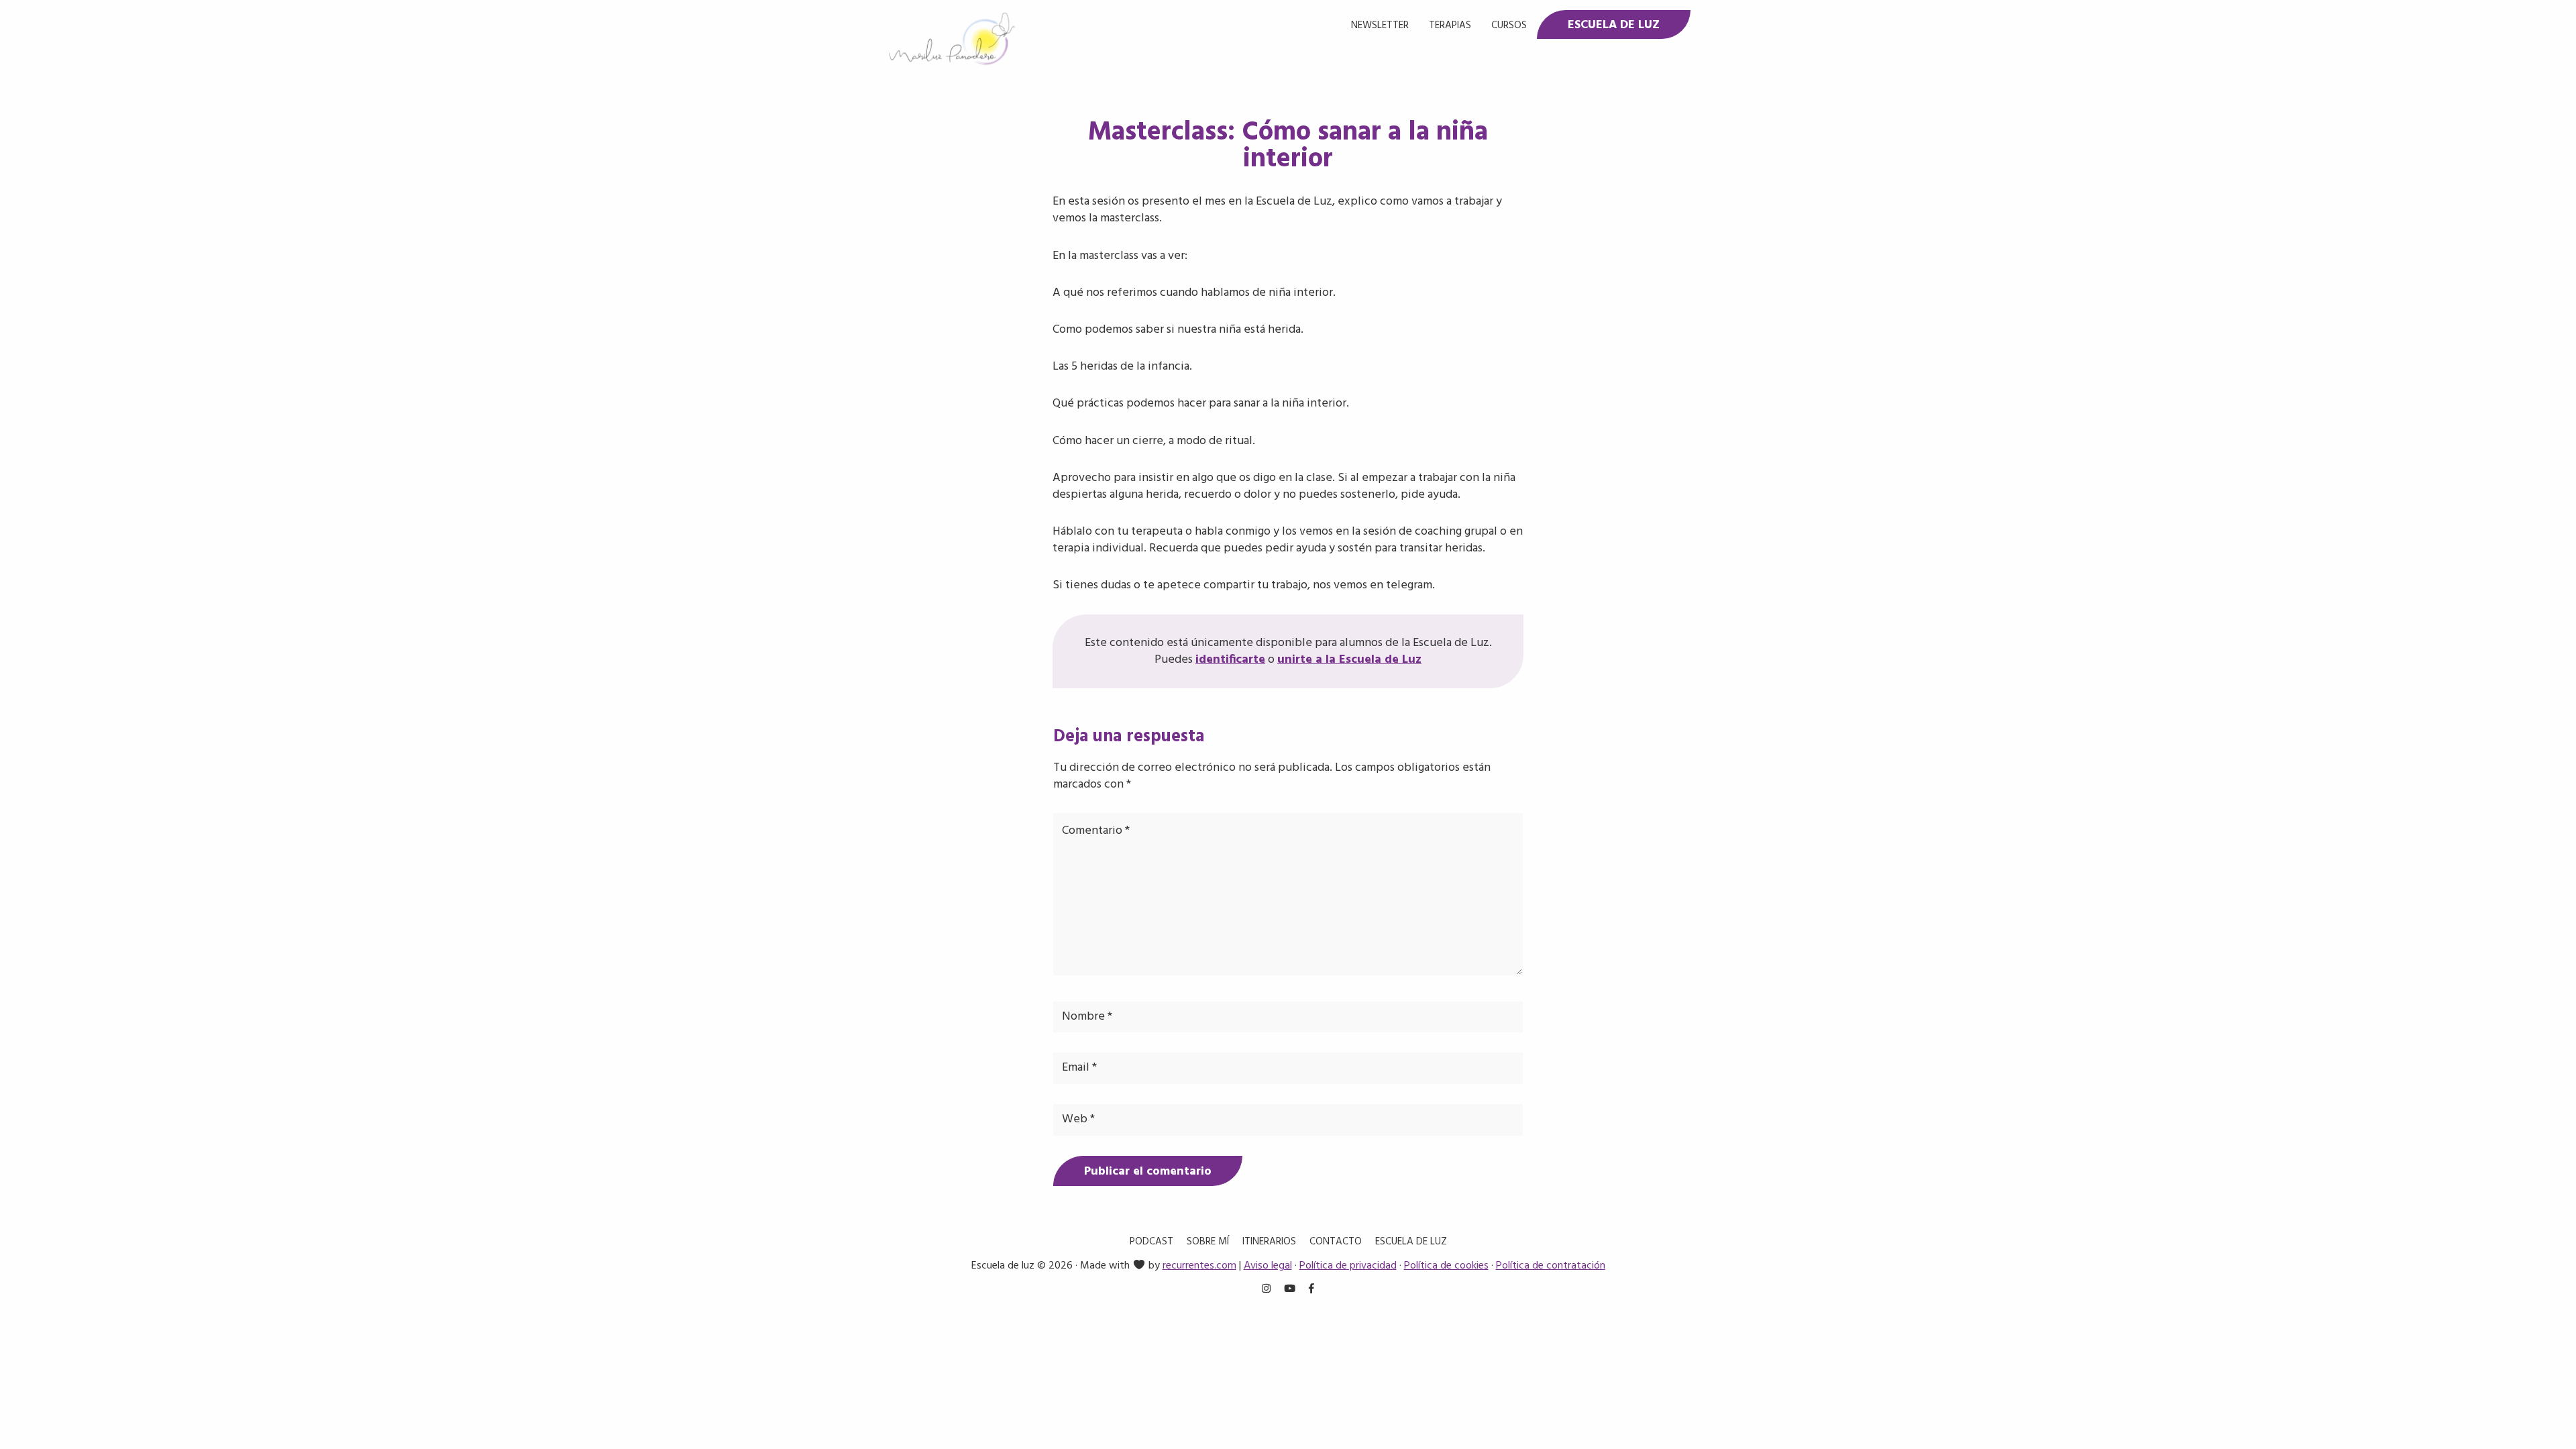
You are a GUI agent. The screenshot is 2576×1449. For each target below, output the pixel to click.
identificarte (1230, 660)
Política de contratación (1551, 1266)
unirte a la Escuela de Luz (1349, 660)
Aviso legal (1268, 1266)
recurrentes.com (1199, 1266)
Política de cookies (1446, 1266)
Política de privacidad (1348, 1266)
